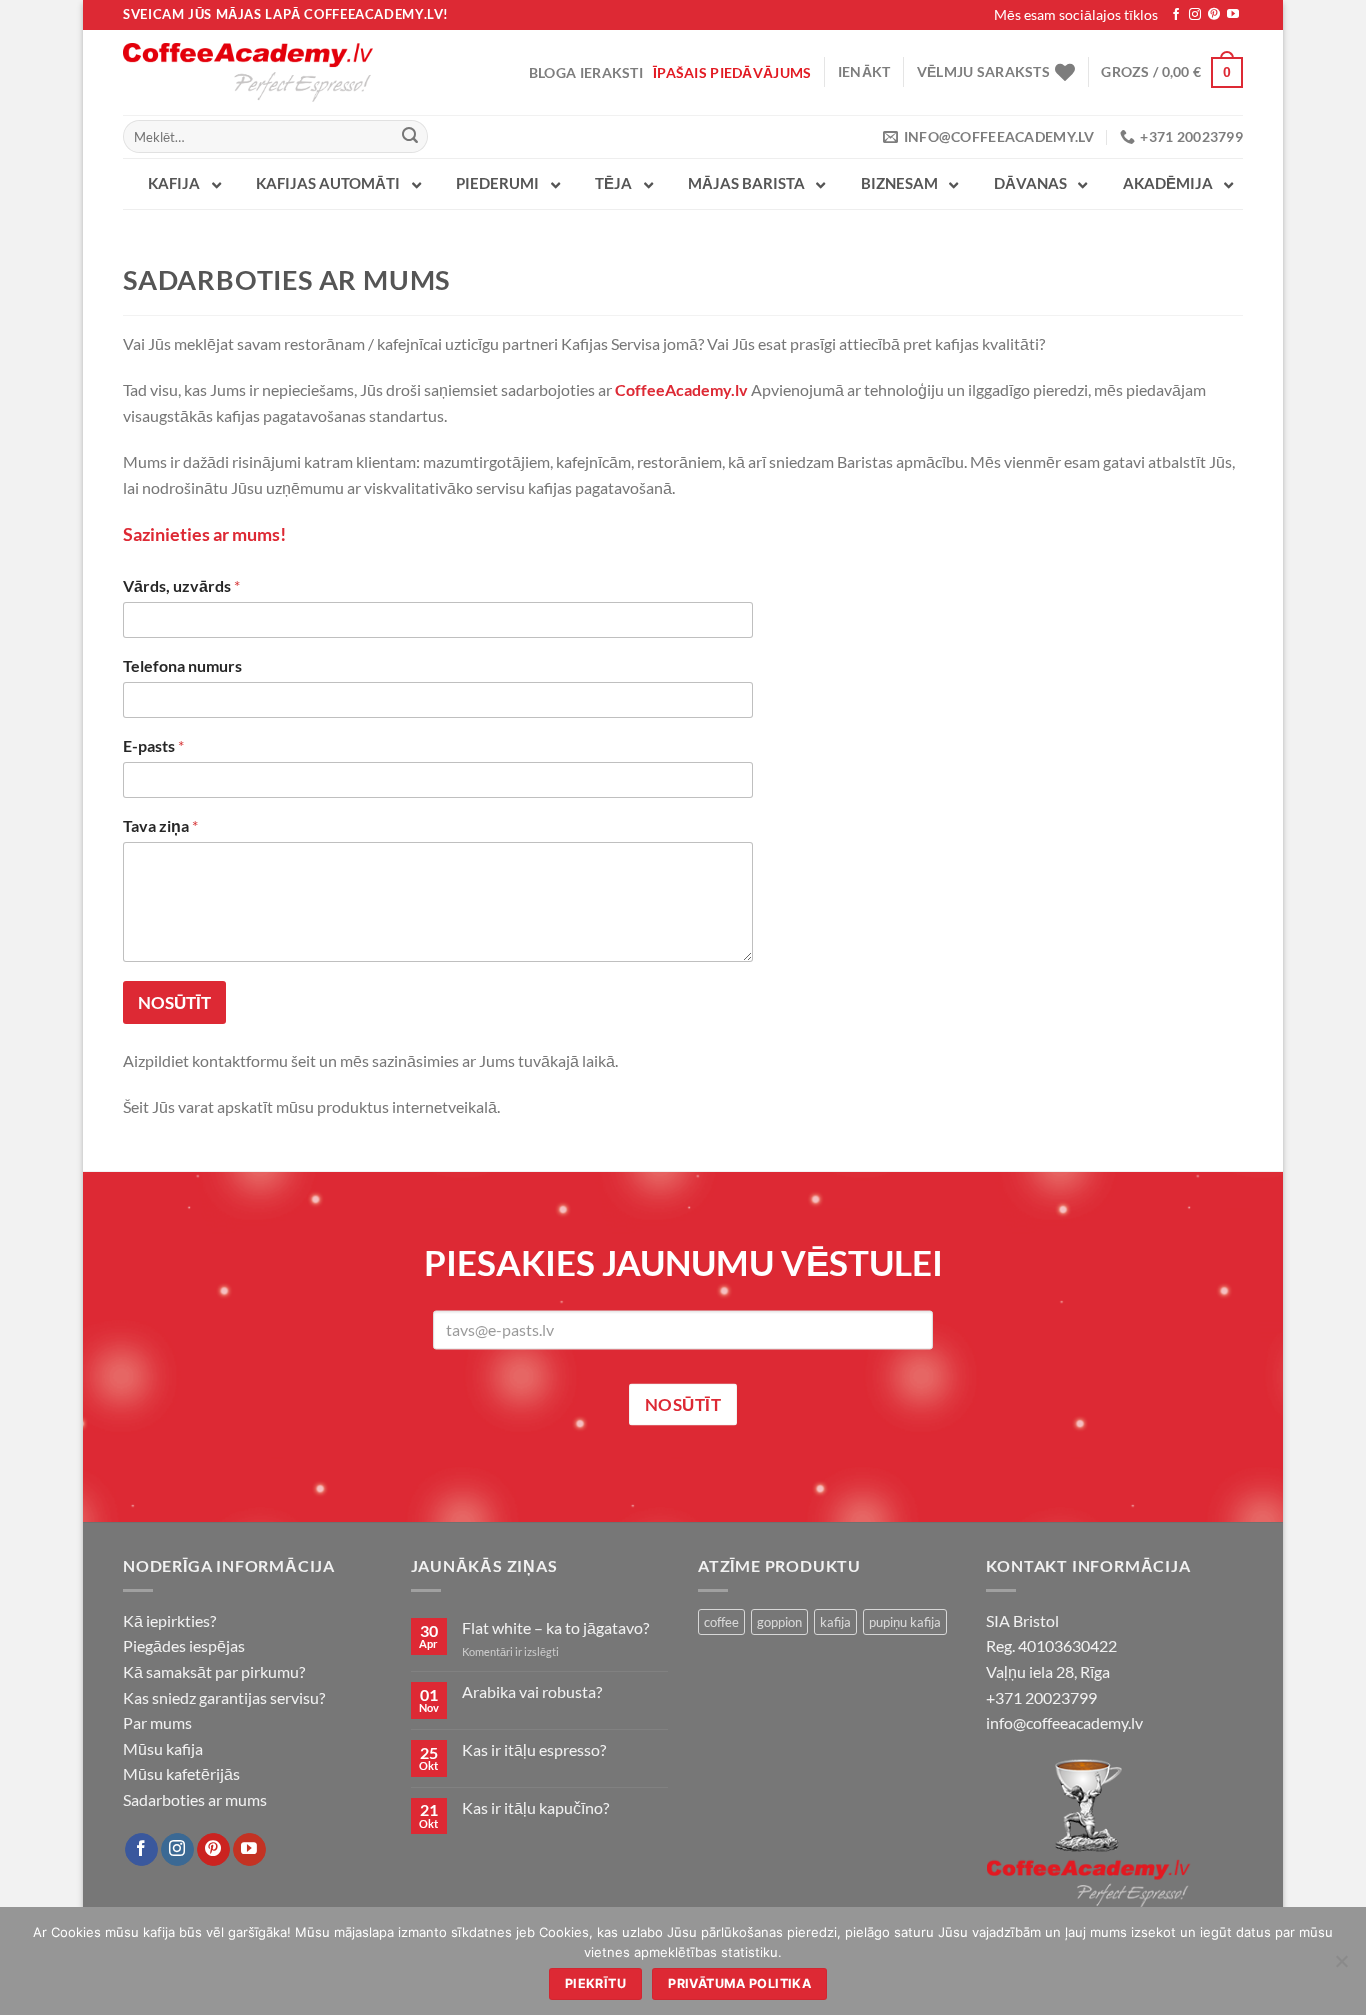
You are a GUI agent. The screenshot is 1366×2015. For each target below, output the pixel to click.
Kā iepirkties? (169, 1620)
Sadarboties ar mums (195, 1799)
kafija (835, 1622)
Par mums (157, 1722)
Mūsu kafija (163, 1748)
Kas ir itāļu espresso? (534, 1749)
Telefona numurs (182, 665)
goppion (779, 1622)
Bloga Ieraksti (586, 72)
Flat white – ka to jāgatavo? (555, 1627)
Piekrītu (595, 1983)
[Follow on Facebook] (1176, 15)
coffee (721, 1622)
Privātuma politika (739, 1983)
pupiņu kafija (905, 1622)
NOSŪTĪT (174, 1002)
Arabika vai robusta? (532, 1691)
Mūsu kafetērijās (181, 1773)
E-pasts (153, 745)
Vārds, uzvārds (181, 585)
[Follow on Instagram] (1195, 15)
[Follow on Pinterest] (1214, 15)
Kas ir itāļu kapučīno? (535, 1807)
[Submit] (410, 137)
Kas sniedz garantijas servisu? (224, 1697)
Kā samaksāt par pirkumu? (214, 1671)
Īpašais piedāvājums (732, 72)
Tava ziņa (160, 825)
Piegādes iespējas (184, 1645)
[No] (1341, 1967)
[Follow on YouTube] (1233, 15)
